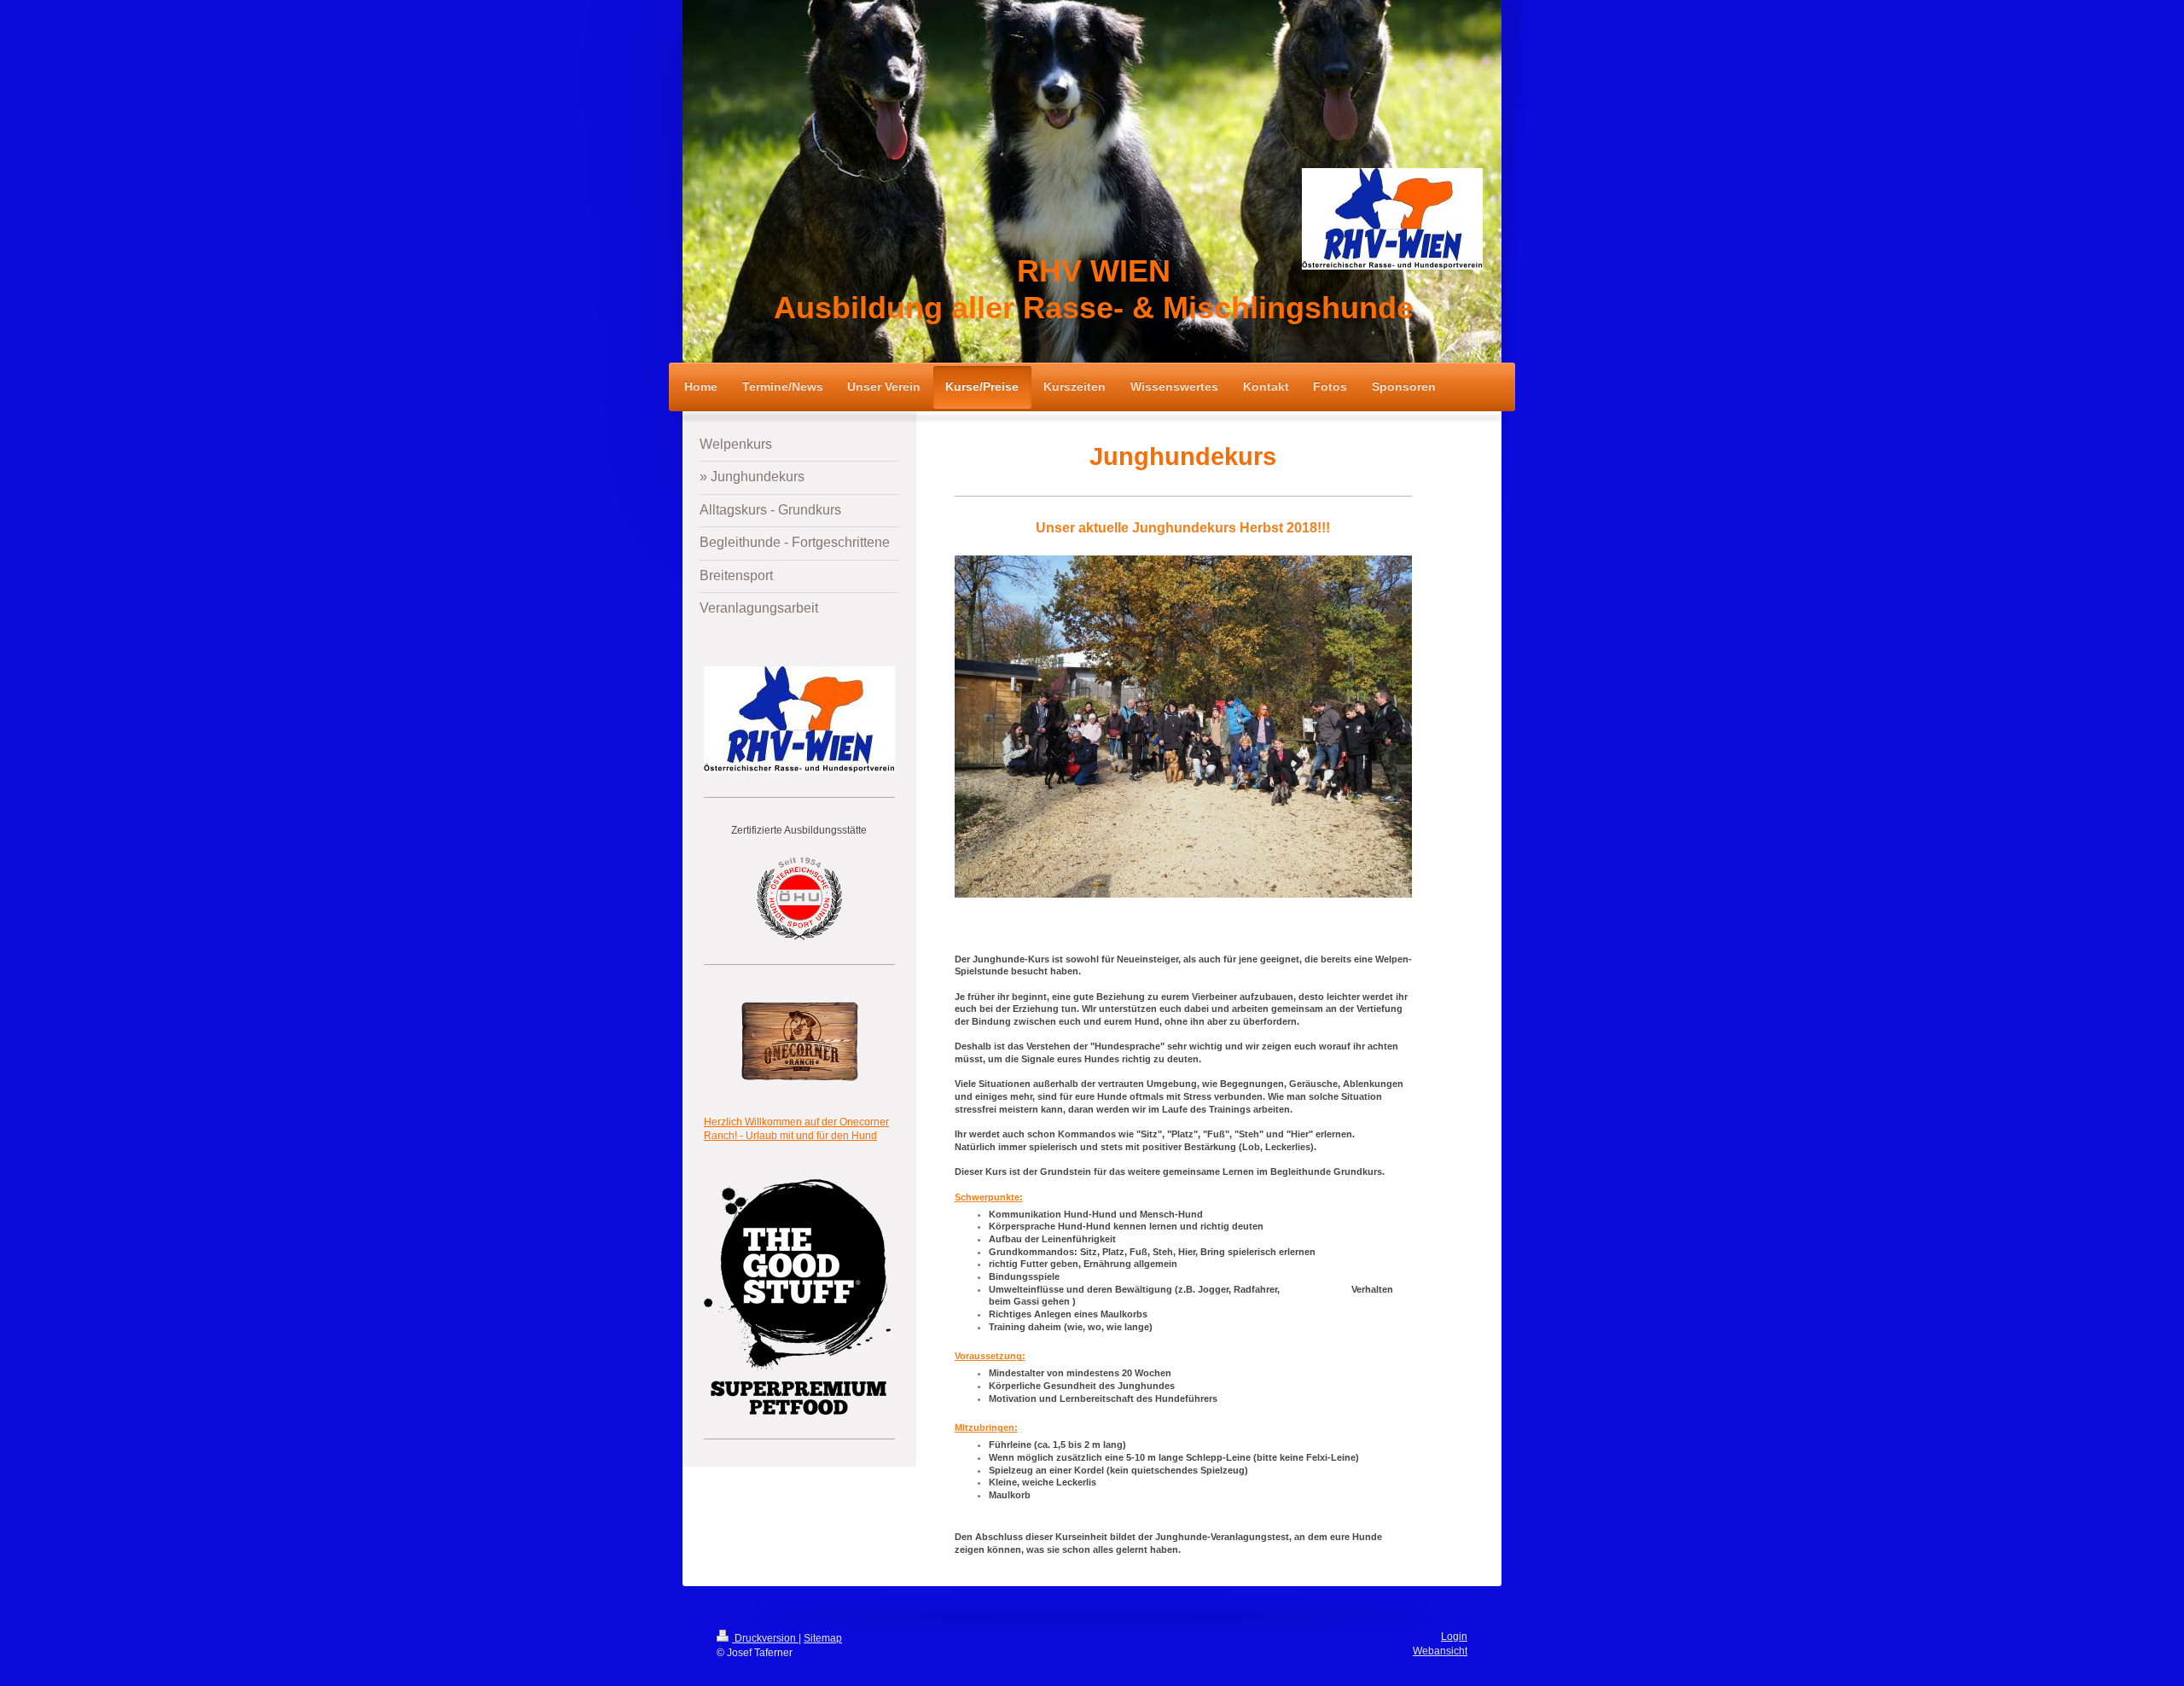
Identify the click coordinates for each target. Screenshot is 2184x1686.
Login (1454, 1637)
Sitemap (823, 1638)
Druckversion (765, 1638)
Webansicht (1440, 1651)
